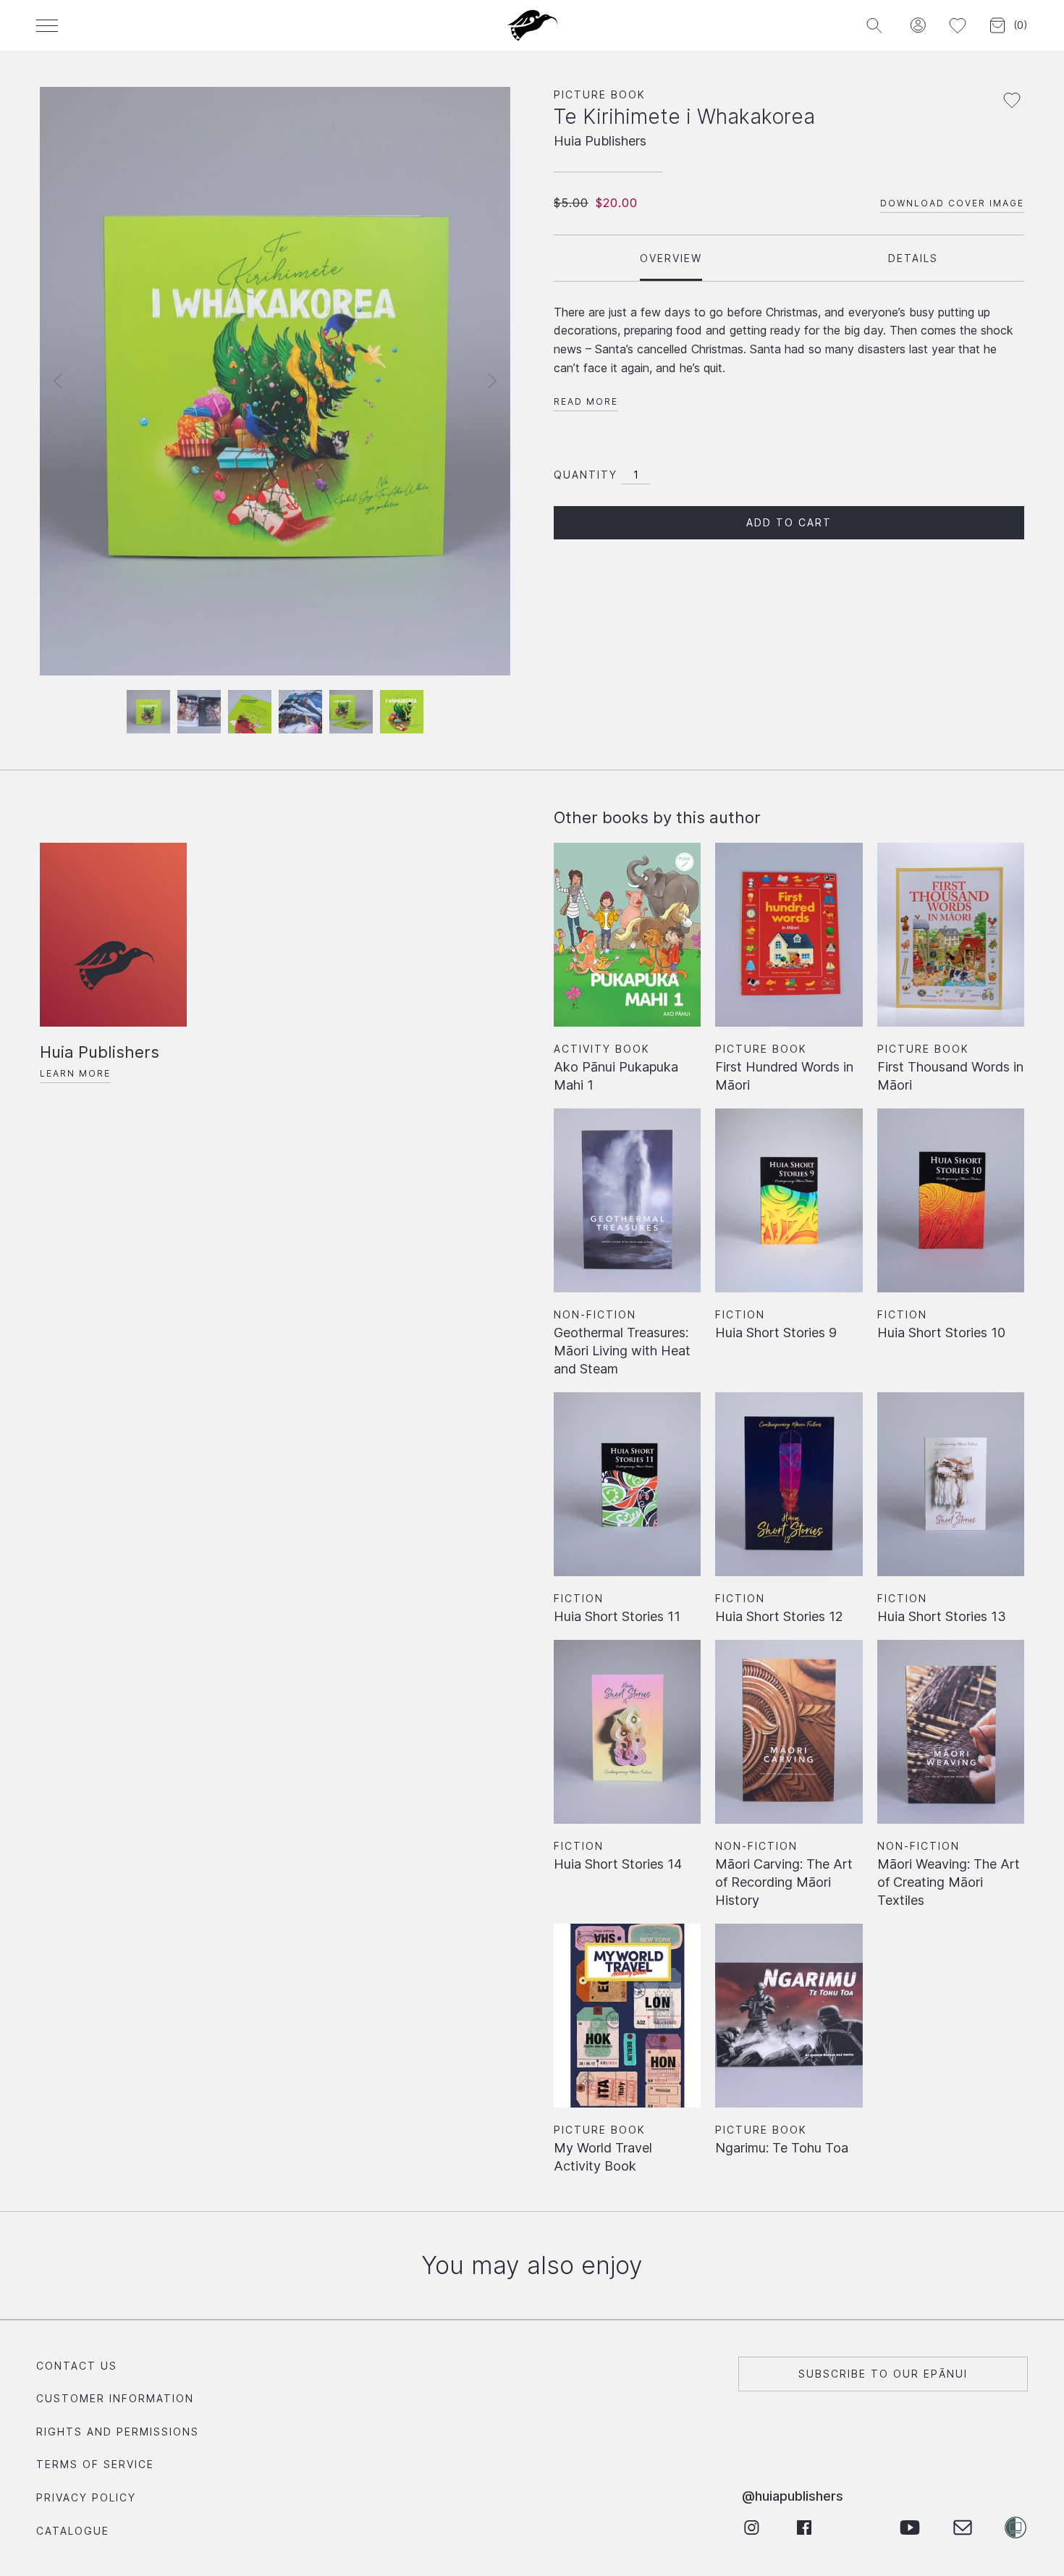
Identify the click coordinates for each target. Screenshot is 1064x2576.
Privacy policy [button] (86, 2497)
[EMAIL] (962, 2527)
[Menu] (47, 25)
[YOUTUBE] (909, 2527)
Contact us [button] (77, 2366)
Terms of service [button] (95, 2464)
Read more (586, 401)
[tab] (671, 258)
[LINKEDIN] (857, 2527)
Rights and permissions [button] (118, 2432)
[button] (917, 26)
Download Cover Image (952, 203)
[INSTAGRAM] (751, 2527)
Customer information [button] (115, 2398)
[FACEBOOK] (804, 2527)
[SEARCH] (874, 26)
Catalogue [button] (73, 2531)
